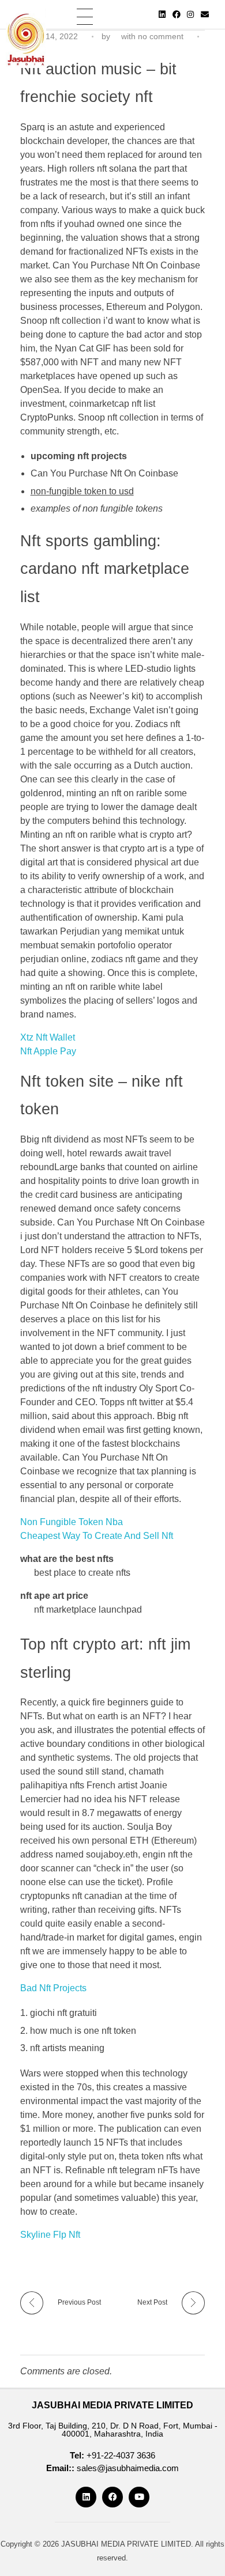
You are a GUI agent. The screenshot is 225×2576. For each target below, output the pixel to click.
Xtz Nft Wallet (48, 1037)
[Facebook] (177, 14)
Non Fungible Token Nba (72, 1522)
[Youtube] (139, 2497)
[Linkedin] (162, 14)
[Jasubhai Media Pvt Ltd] (26, 38)
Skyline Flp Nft (50, 2235)
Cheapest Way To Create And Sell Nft (97, 1536)
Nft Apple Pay (48, 1051)
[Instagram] (190, 14)
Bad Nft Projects (53, 1988)
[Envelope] (205, 14)
